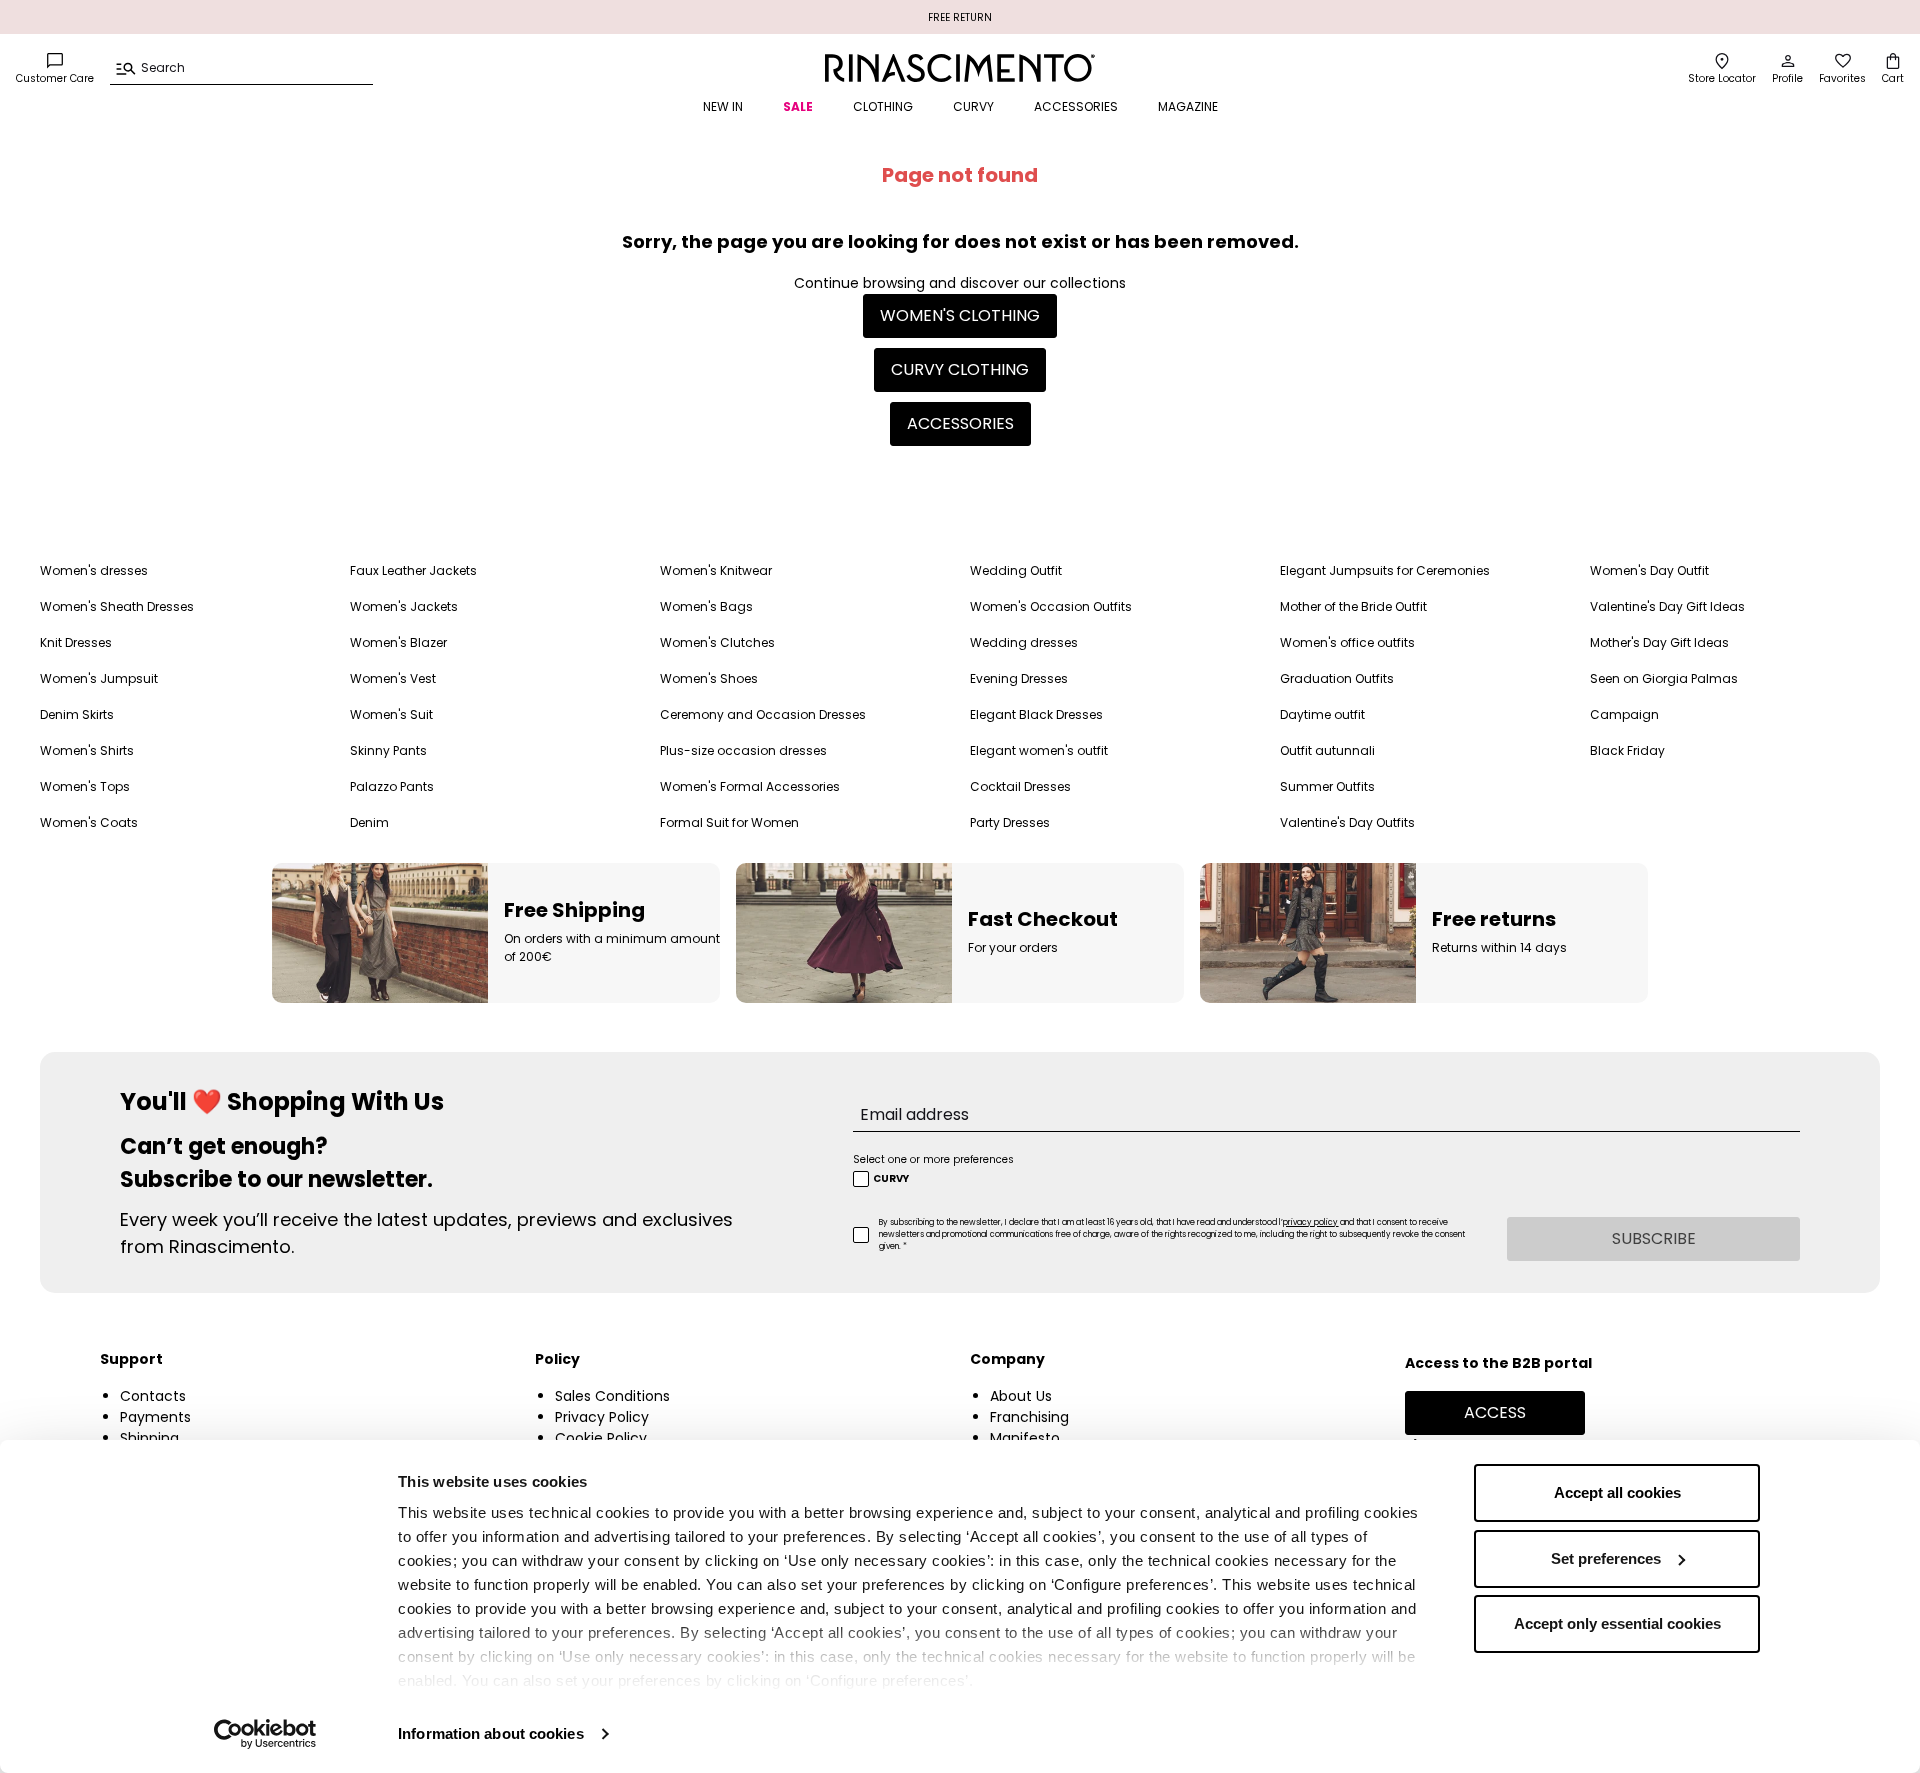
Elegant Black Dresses (1036, 714)
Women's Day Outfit (1649, 570)
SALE (798, 106)
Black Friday (1627, 750)
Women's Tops (85, 786)
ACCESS (1495, 1412)
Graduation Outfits (1337, 678)
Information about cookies (491, 1733)
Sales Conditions (612, 1396)
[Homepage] (959, 68)
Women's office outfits (1347, 642)
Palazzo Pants (392, 786)
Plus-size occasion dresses (743, 750)
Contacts (153, 1396)
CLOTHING (883, 106)
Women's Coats (89, 822)
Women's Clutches (717, 642)
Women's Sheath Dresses (117, 606)
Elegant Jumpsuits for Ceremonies (1385, 570)
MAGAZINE (1188, 106)
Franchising (1029, 1417)
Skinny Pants (388, 750)
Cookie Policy (601, 1438)
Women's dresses (94, 570)
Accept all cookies (1617, 1492)
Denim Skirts (77, 714)
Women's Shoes (709, 678)
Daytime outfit (1322, 714)
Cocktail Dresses (1020, 786)
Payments (155, 1417)
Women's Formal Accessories (750, 786)
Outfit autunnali (1327, 750)
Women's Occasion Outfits (1051, 606)
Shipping (149, 1438)
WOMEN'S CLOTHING (960, 315)
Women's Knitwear (716, 570)
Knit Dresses (76, 642)
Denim (369, 822)
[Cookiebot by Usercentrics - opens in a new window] (265, 1734)
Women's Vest (393, 678)
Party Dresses (1010, 822)
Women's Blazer (398, 642)
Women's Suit (391, 714)
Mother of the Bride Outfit (1353, 606)
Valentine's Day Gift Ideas (1667, 606)
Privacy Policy (602, 1417)
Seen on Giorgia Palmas (1664, 678)
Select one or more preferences (933, 1159)
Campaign (1624, 714)
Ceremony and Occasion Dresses (763, 714)
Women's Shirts (87, 750)
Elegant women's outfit (1039, 750)
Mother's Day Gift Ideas (1659, 642)
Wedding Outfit (1016, 570)
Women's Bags (706, 606)
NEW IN (723, 106)
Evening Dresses (1019, 678)
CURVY (973, 106)
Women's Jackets (404, 606)
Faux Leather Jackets (413, 570)
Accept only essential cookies (1617, 1623)
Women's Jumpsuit (99, 678)
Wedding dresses (1024, 642)
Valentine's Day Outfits (1347, 822)
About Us (1021, 1396)
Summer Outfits (1327, 786)
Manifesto (1025, 1438)
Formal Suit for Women (729, 822)
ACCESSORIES (1076, 106)
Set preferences (1606, 1558)
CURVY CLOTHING (960, 369)
